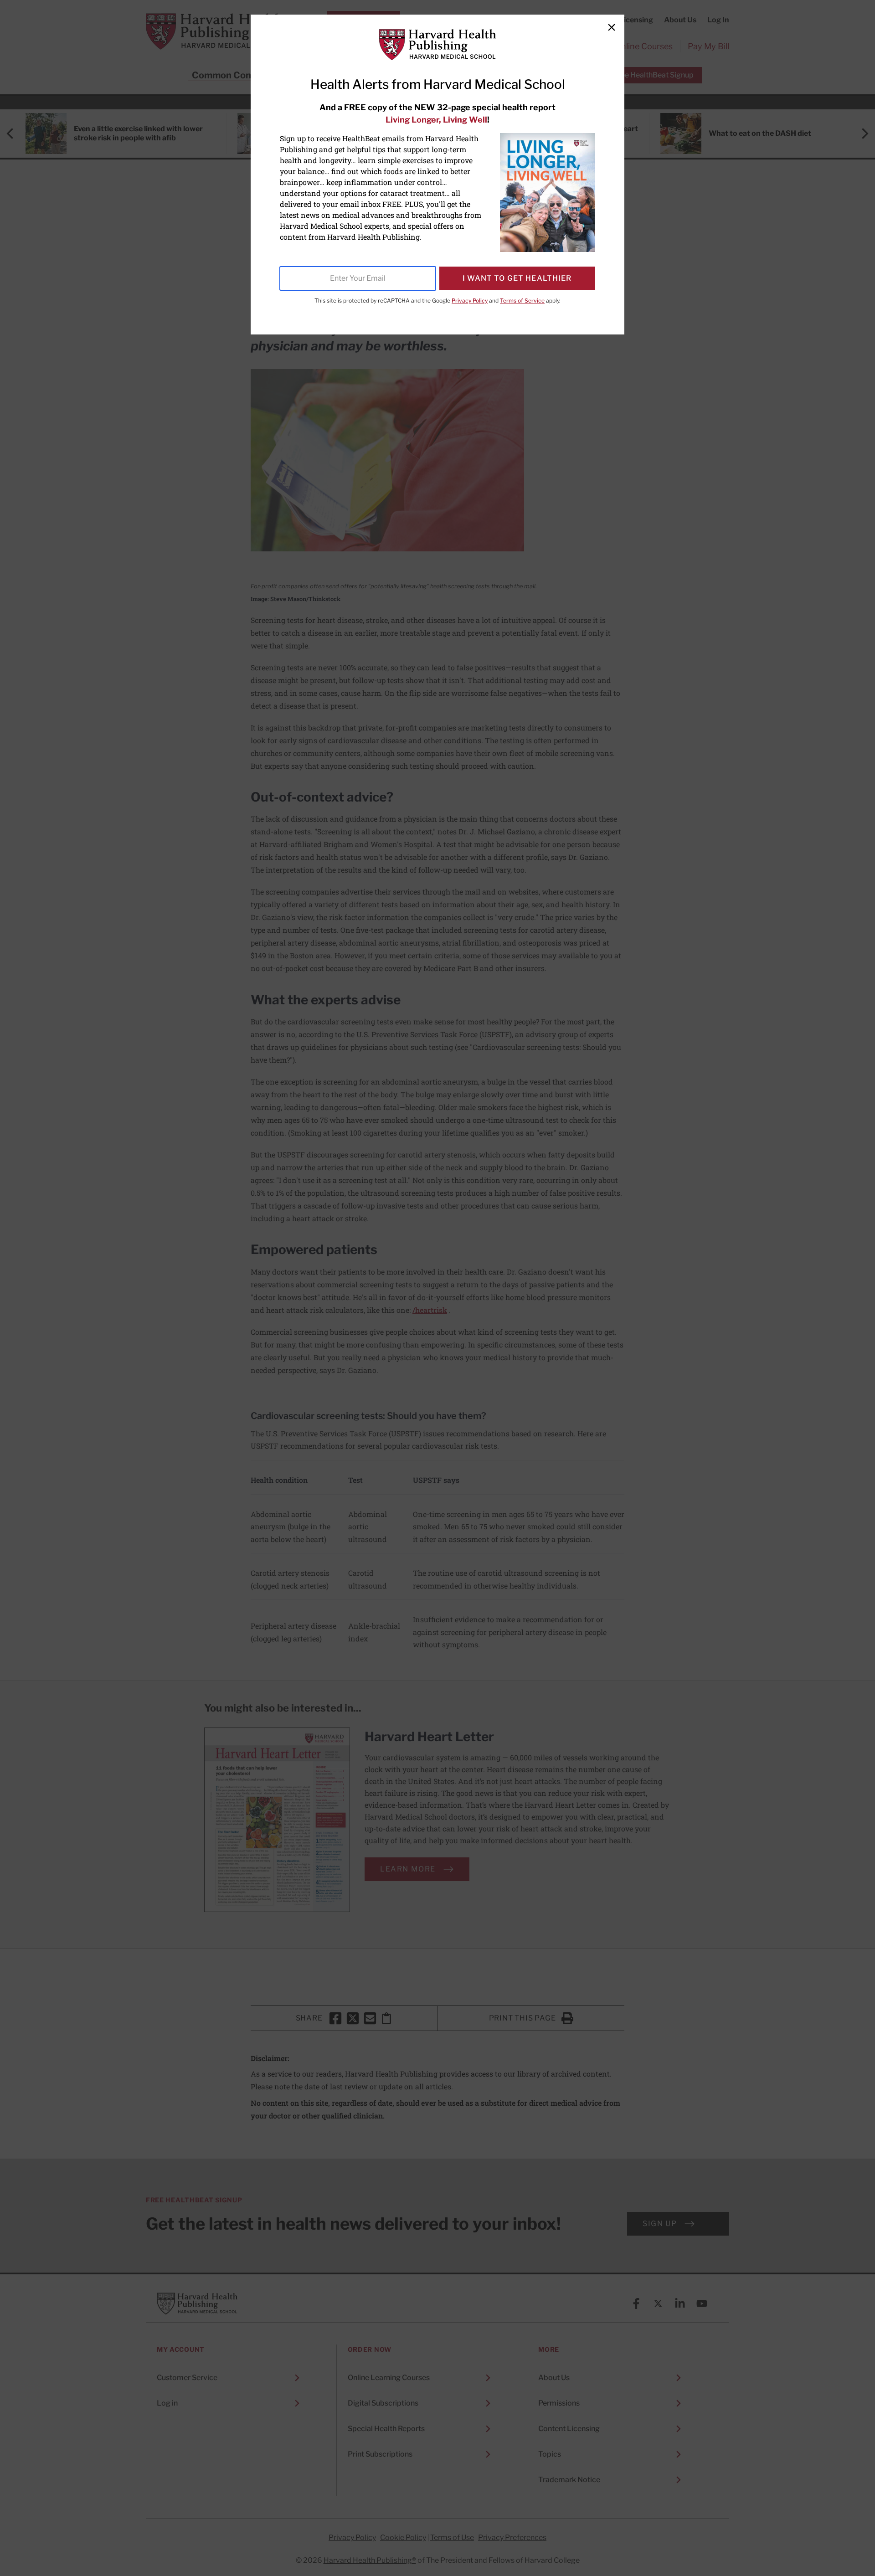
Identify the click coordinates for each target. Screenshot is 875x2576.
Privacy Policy (470, 301)
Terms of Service (522, 301)
